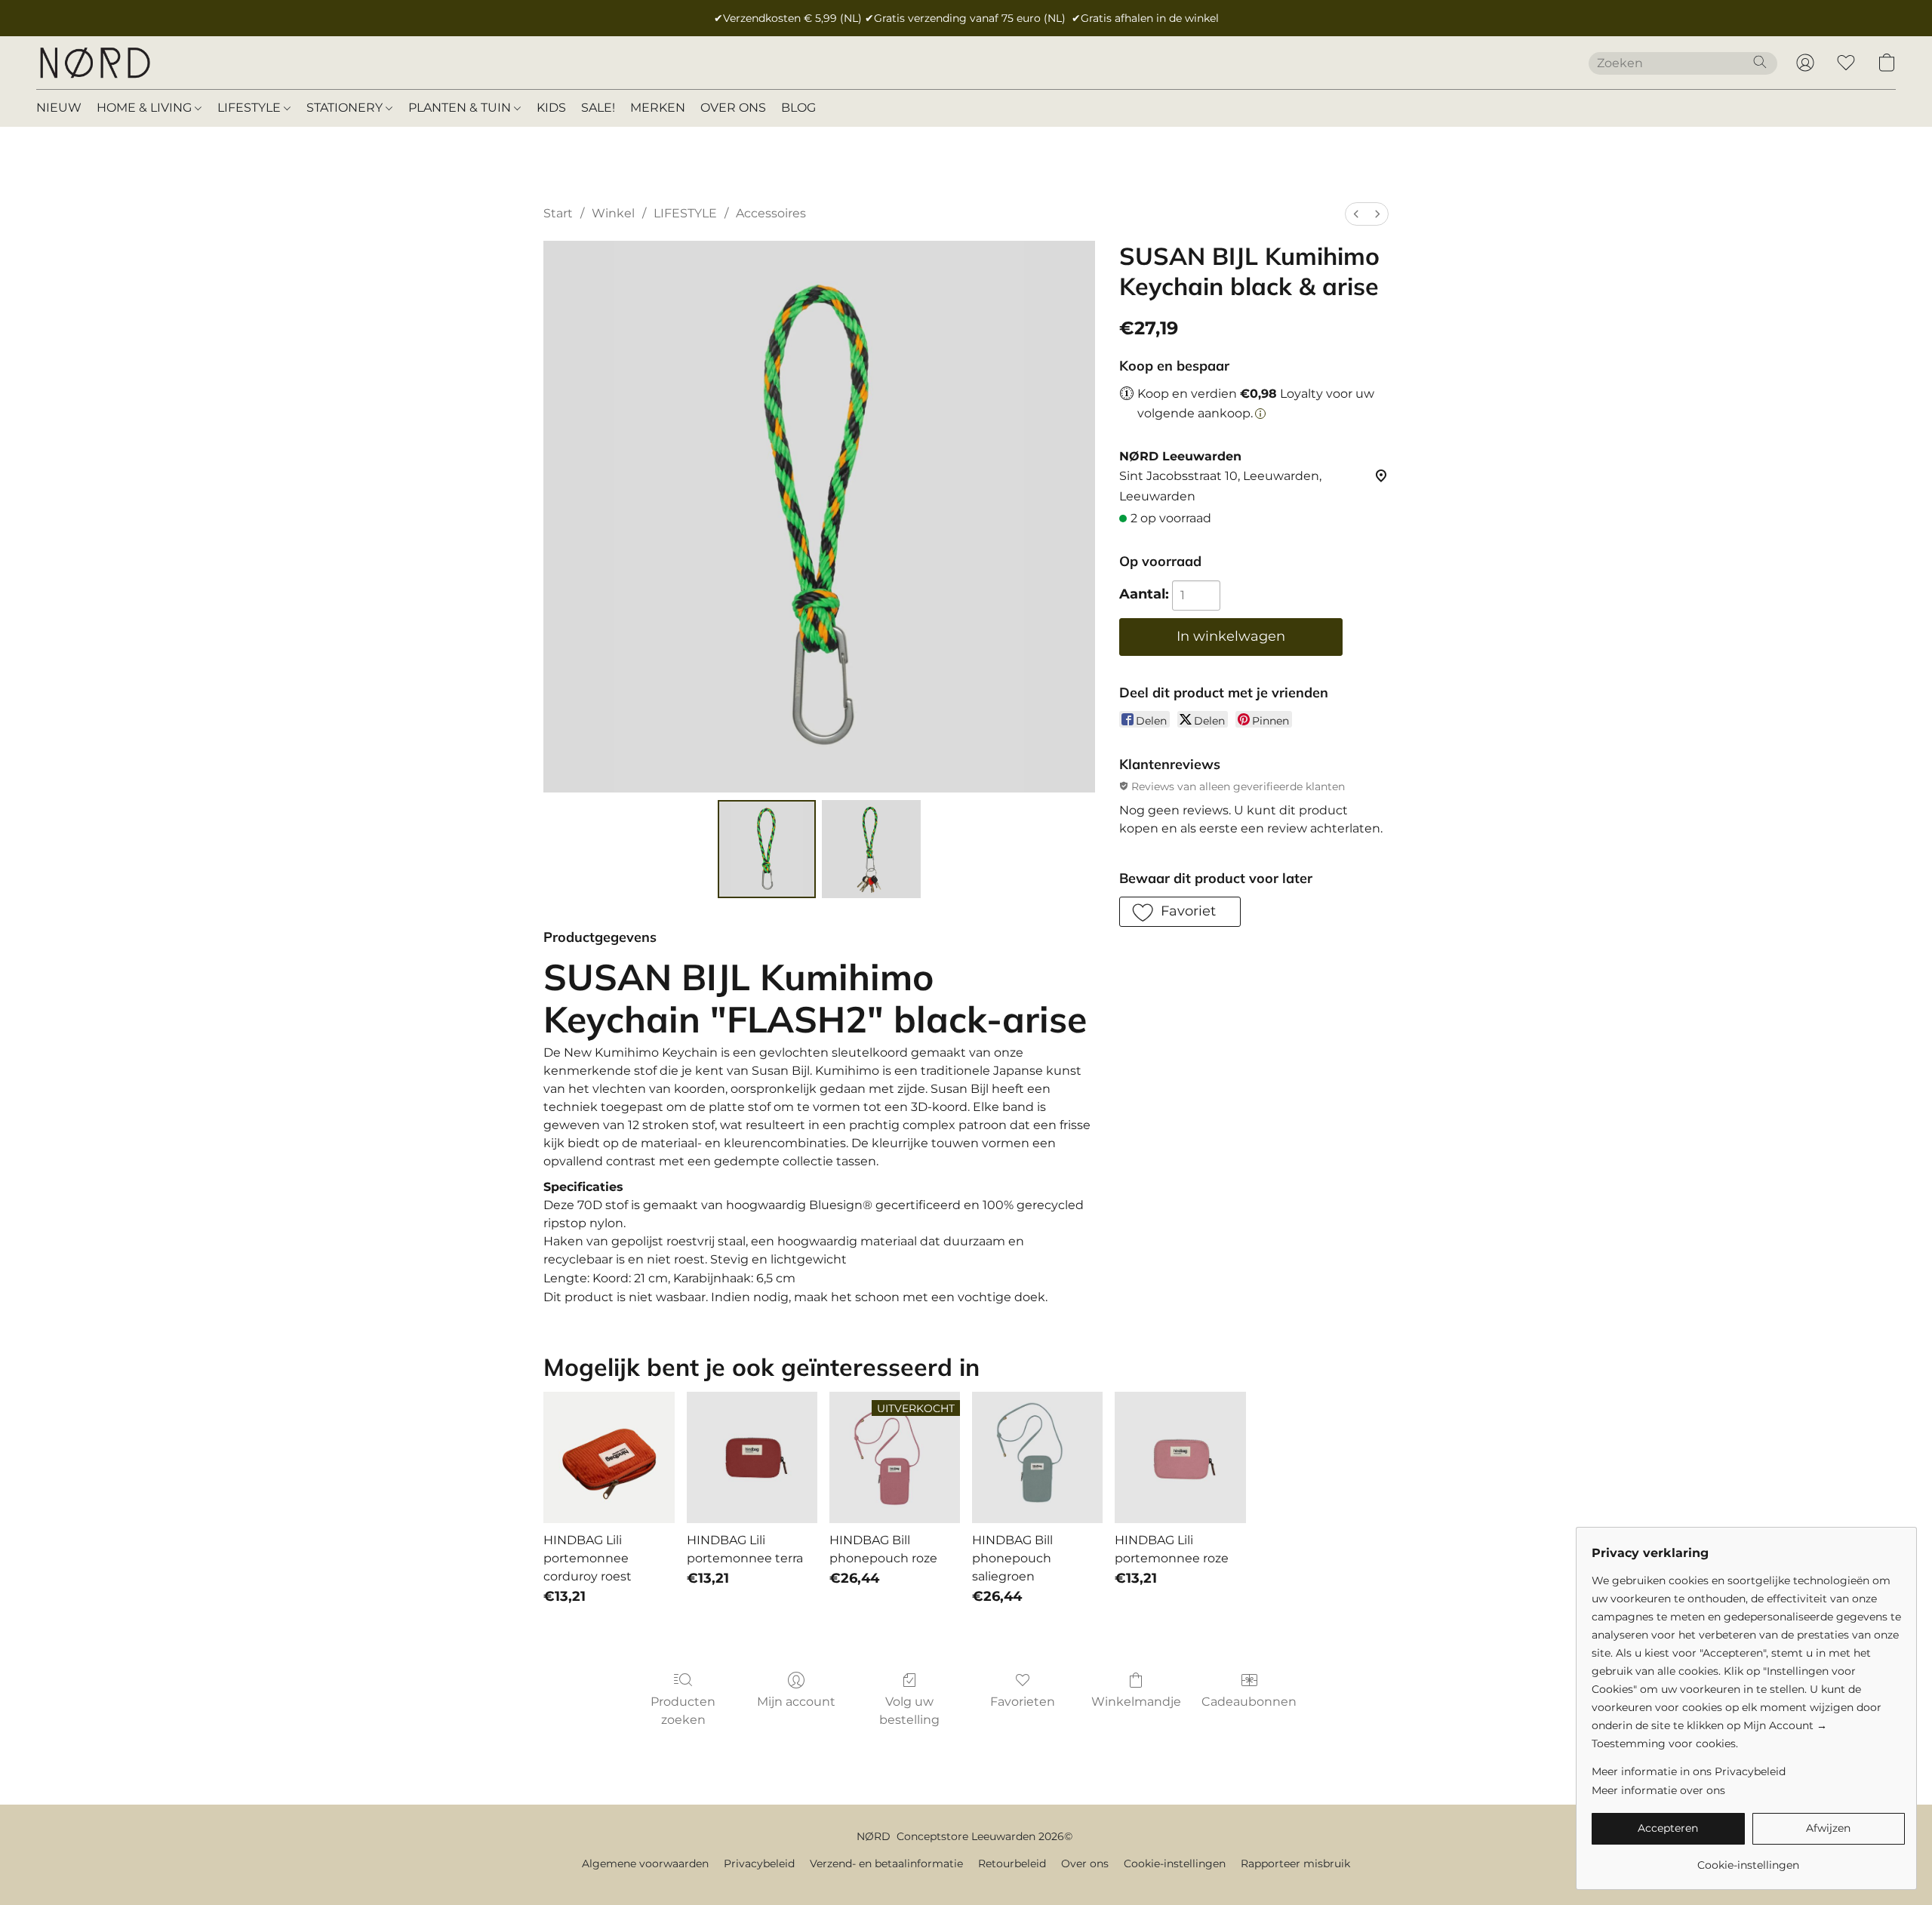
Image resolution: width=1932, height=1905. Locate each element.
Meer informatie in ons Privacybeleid (1689, 1771)
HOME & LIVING (146, 108)
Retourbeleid (1012, 1863)
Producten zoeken (683, 1711)
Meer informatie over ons (1658, 1790)
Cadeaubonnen (1249, 1702)
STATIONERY (346, 108)
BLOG (798, 108)
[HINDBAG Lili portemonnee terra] (752, 1457)
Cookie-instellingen (1175, 1863)
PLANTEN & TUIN (461, 108)
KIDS (551, 108)
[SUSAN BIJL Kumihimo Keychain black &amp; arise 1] (871, 849)
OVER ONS (733, 108)
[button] (94, 63)
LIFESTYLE (251, 108)
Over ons (1085, 1863)
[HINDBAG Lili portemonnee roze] (1180, 1457)
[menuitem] (1356, 214)
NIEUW (59, 108)
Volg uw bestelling (909, 1711)
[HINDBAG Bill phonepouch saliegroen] (1037, 1457)
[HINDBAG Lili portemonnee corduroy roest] (609, 1457)
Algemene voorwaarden (645, 1863)
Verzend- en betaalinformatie (886, 1863)
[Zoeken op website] (1760, 62)
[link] (1748, 1859)
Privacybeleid (759, 1863)
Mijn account (796, 1702)
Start (558, 213)
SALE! (598, 108)
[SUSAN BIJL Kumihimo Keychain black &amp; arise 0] (767, 849)
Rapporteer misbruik (1295, 1863)
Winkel (613, 213)
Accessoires (771, 213)
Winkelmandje (1136, 1702)
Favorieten (1023, 1702)
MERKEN (658, 108)
